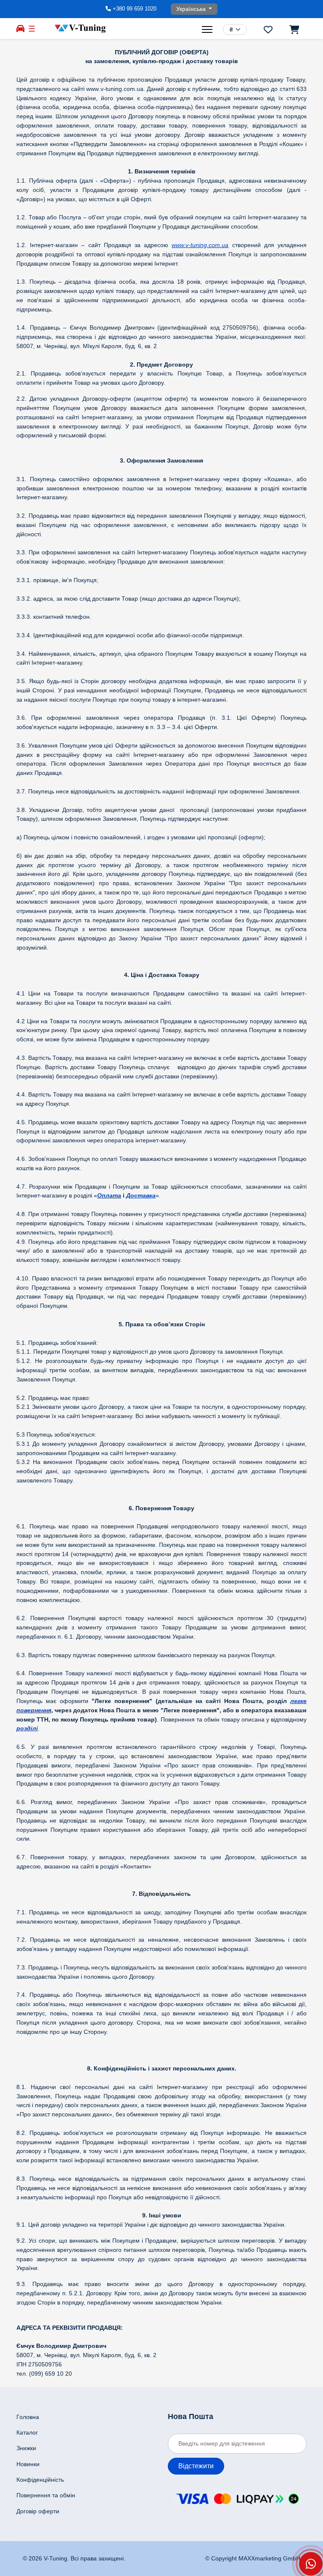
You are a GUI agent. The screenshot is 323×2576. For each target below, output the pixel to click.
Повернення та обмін (46, 2495)
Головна (28, 2417)
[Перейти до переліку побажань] (268, 29)
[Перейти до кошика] (294, 29)
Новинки (28, 2464)
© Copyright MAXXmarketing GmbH (253, 2558)
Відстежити (196, 2466)
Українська (192, 9)
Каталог (27, 2432)
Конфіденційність (40, 2480)
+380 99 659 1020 (135, 9)
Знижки (26, 2448)
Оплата (109, 1195)
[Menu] (208, 29)
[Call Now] (311, 2564)
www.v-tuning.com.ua (200, 245)
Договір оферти (38, 2511)
